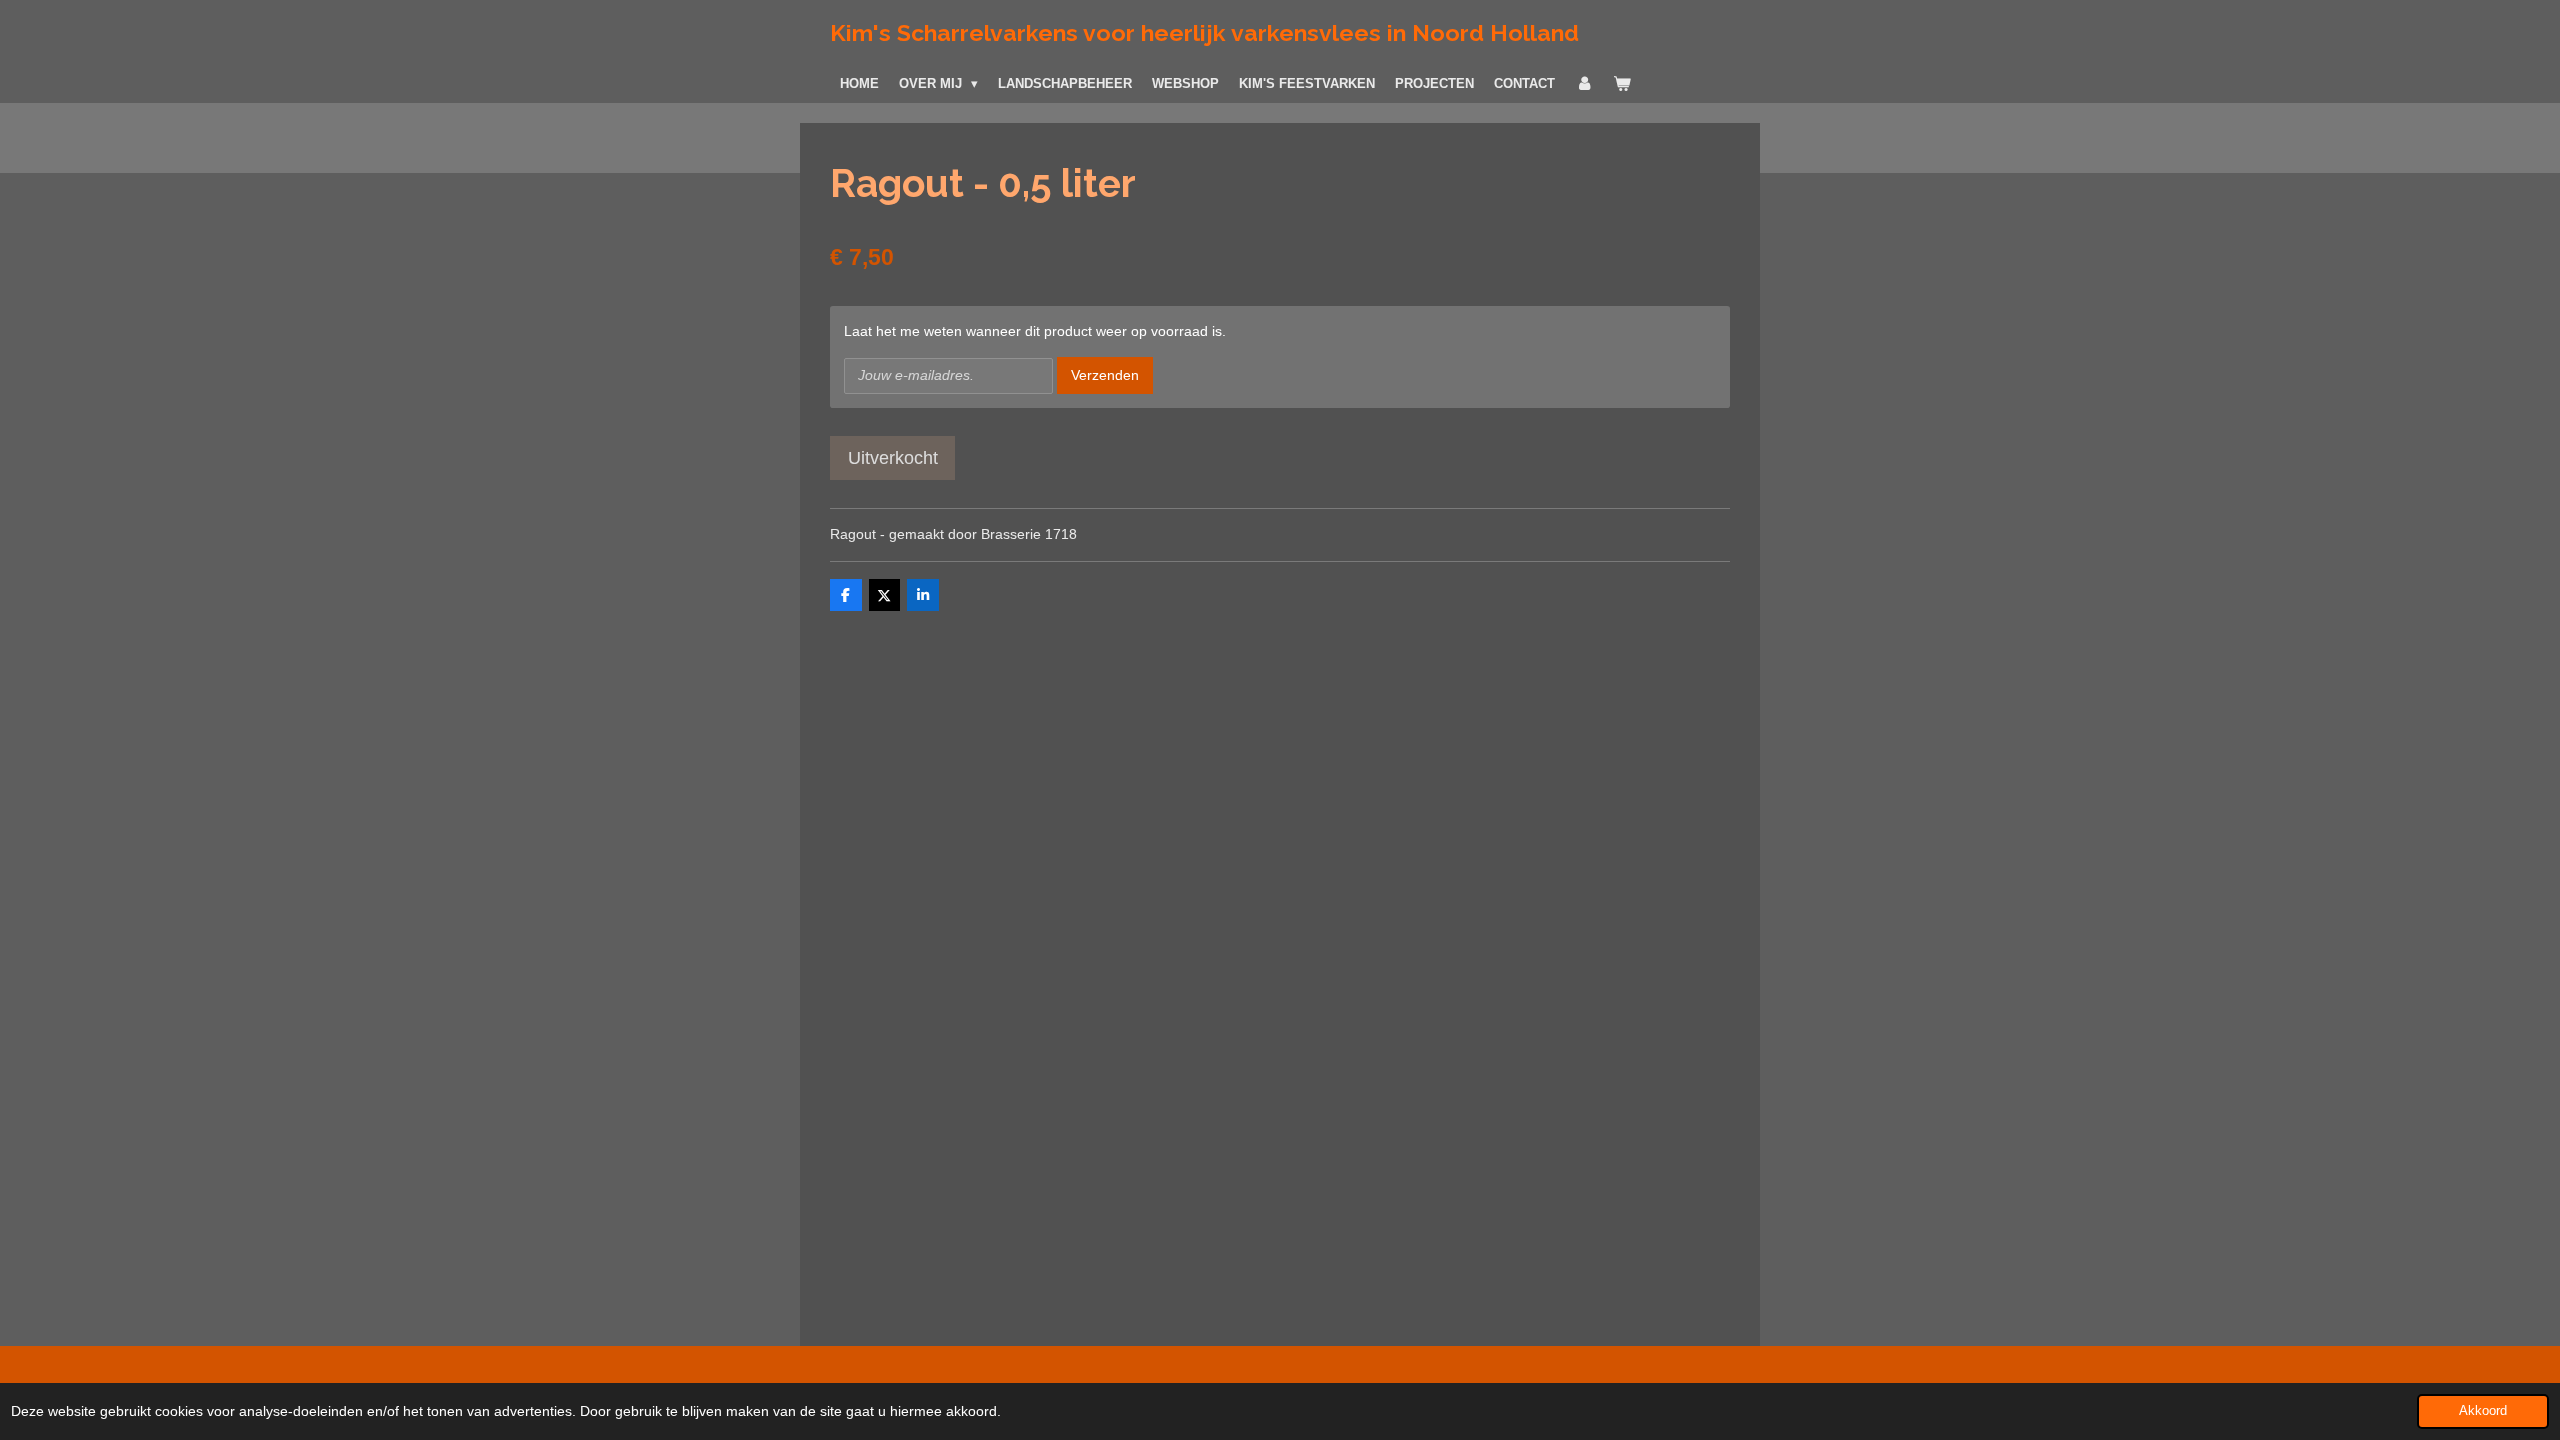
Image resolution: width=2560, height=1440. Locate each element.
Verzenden (1105, 375)
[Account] (1584, 84)
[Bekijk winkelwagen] (1622, 84)
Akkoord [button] (2483, 1411)
